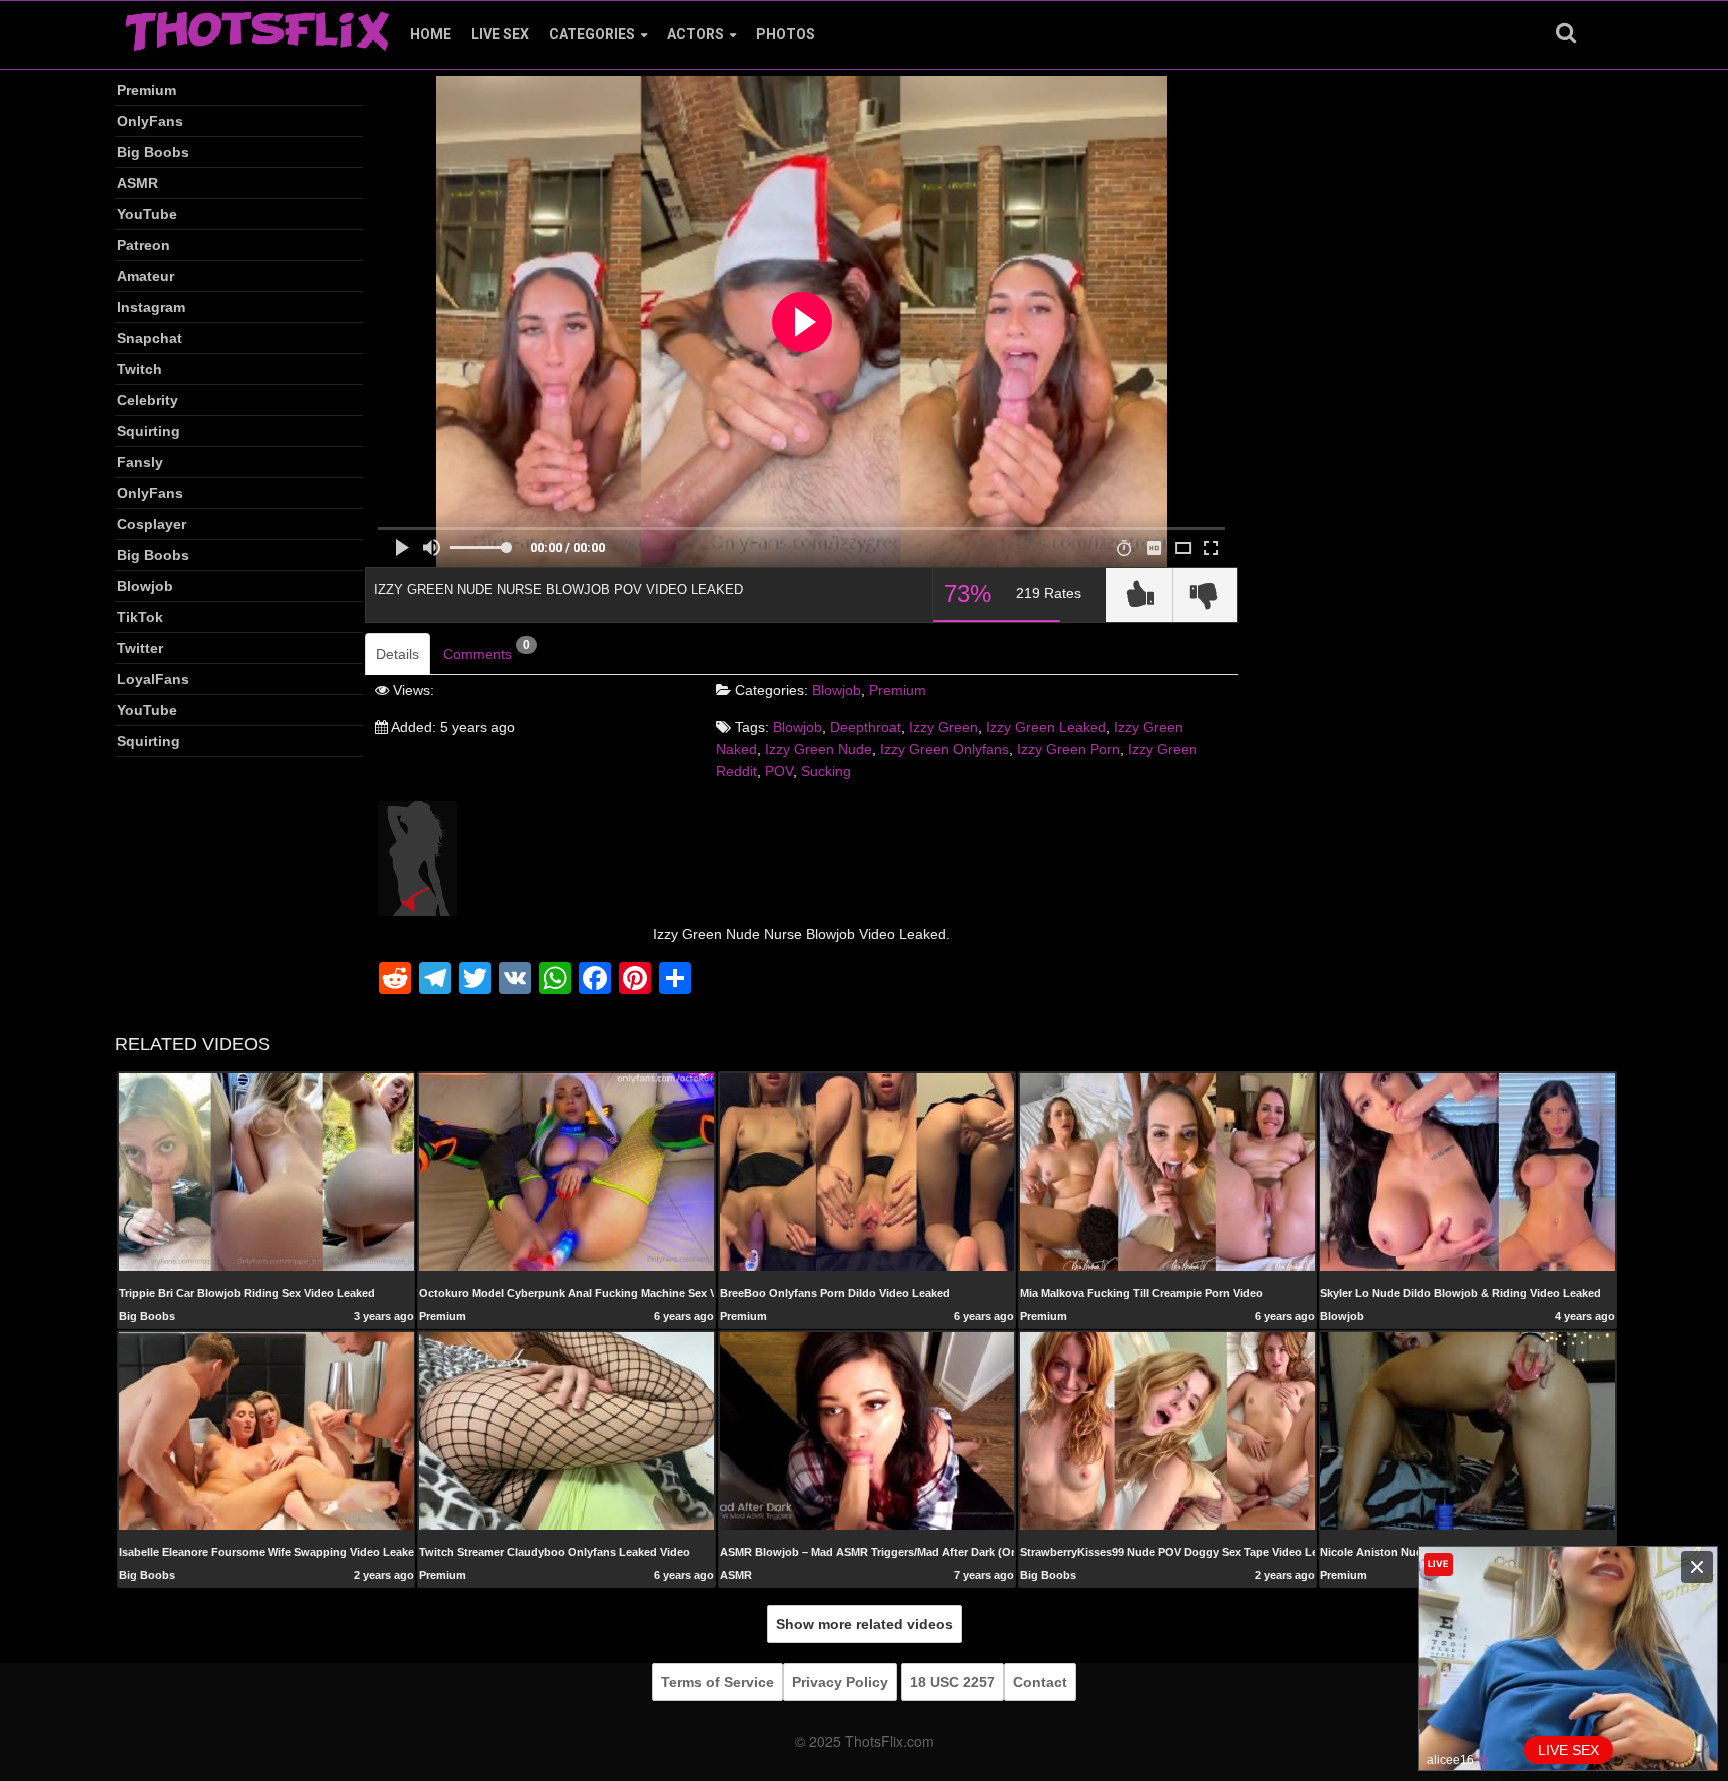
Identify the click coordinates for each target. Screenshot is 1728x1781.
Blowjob (145, 586)
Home (430, 34)
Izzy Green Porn (1068, 749)
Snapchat (149, 338)
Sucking (826, 771)
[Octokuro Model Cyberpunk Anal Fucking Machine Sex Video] (566, 1171)
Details (397, 654)
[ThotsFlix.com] (257, 26)
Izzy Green (943, 727)
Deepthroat (865, 727)
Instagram (151, 307)
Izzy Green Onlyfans (944, 749)
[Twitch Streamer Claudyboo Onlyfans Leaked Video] (566, 1430)
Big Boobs (153, 152)
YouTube (147, 214)
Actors (695, 34)
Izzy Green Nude (818, 749)
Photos (785, 34)
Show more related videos (864, 1624)
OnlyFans (150, 121)
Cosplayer (151, 524)
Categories (592, 34)
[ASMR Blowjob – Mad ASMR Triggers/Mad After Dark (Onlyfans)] (867, 1430)
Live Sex (500, 34)
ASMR (137, 183)
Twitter (140, 648)
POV (779, 771)
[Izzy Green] (417, 857)
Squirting (148, 431)
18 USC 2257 (952, 1682)
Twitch (139, 369)
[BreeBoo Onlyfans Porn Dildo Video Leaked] (867, 1171)
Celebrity (147, 400)
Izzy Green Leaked (1046, 727)
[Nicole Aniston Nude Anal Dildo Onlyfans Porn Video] (1467, 1430)
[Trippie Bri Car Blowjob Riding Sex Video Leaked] (266, 1171)
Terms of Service (717, 1682)
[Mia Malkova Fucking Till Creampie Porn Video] (1167, 1171)
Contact (1040, 1682)
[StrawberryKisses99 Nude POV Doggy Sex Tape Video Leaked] (1167, 1430)
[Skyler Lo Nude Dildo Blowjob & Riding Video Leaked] (1467, 1171)
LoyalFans (153, 679)
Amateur (145, 276)
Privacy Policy (840, 1682)
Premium (146, 90)
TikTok (140, 617)
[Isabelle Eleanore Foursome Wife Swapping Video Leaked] (266, 1430)
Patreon (143, 245)
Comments (486, 650)
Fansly (140, 462)
